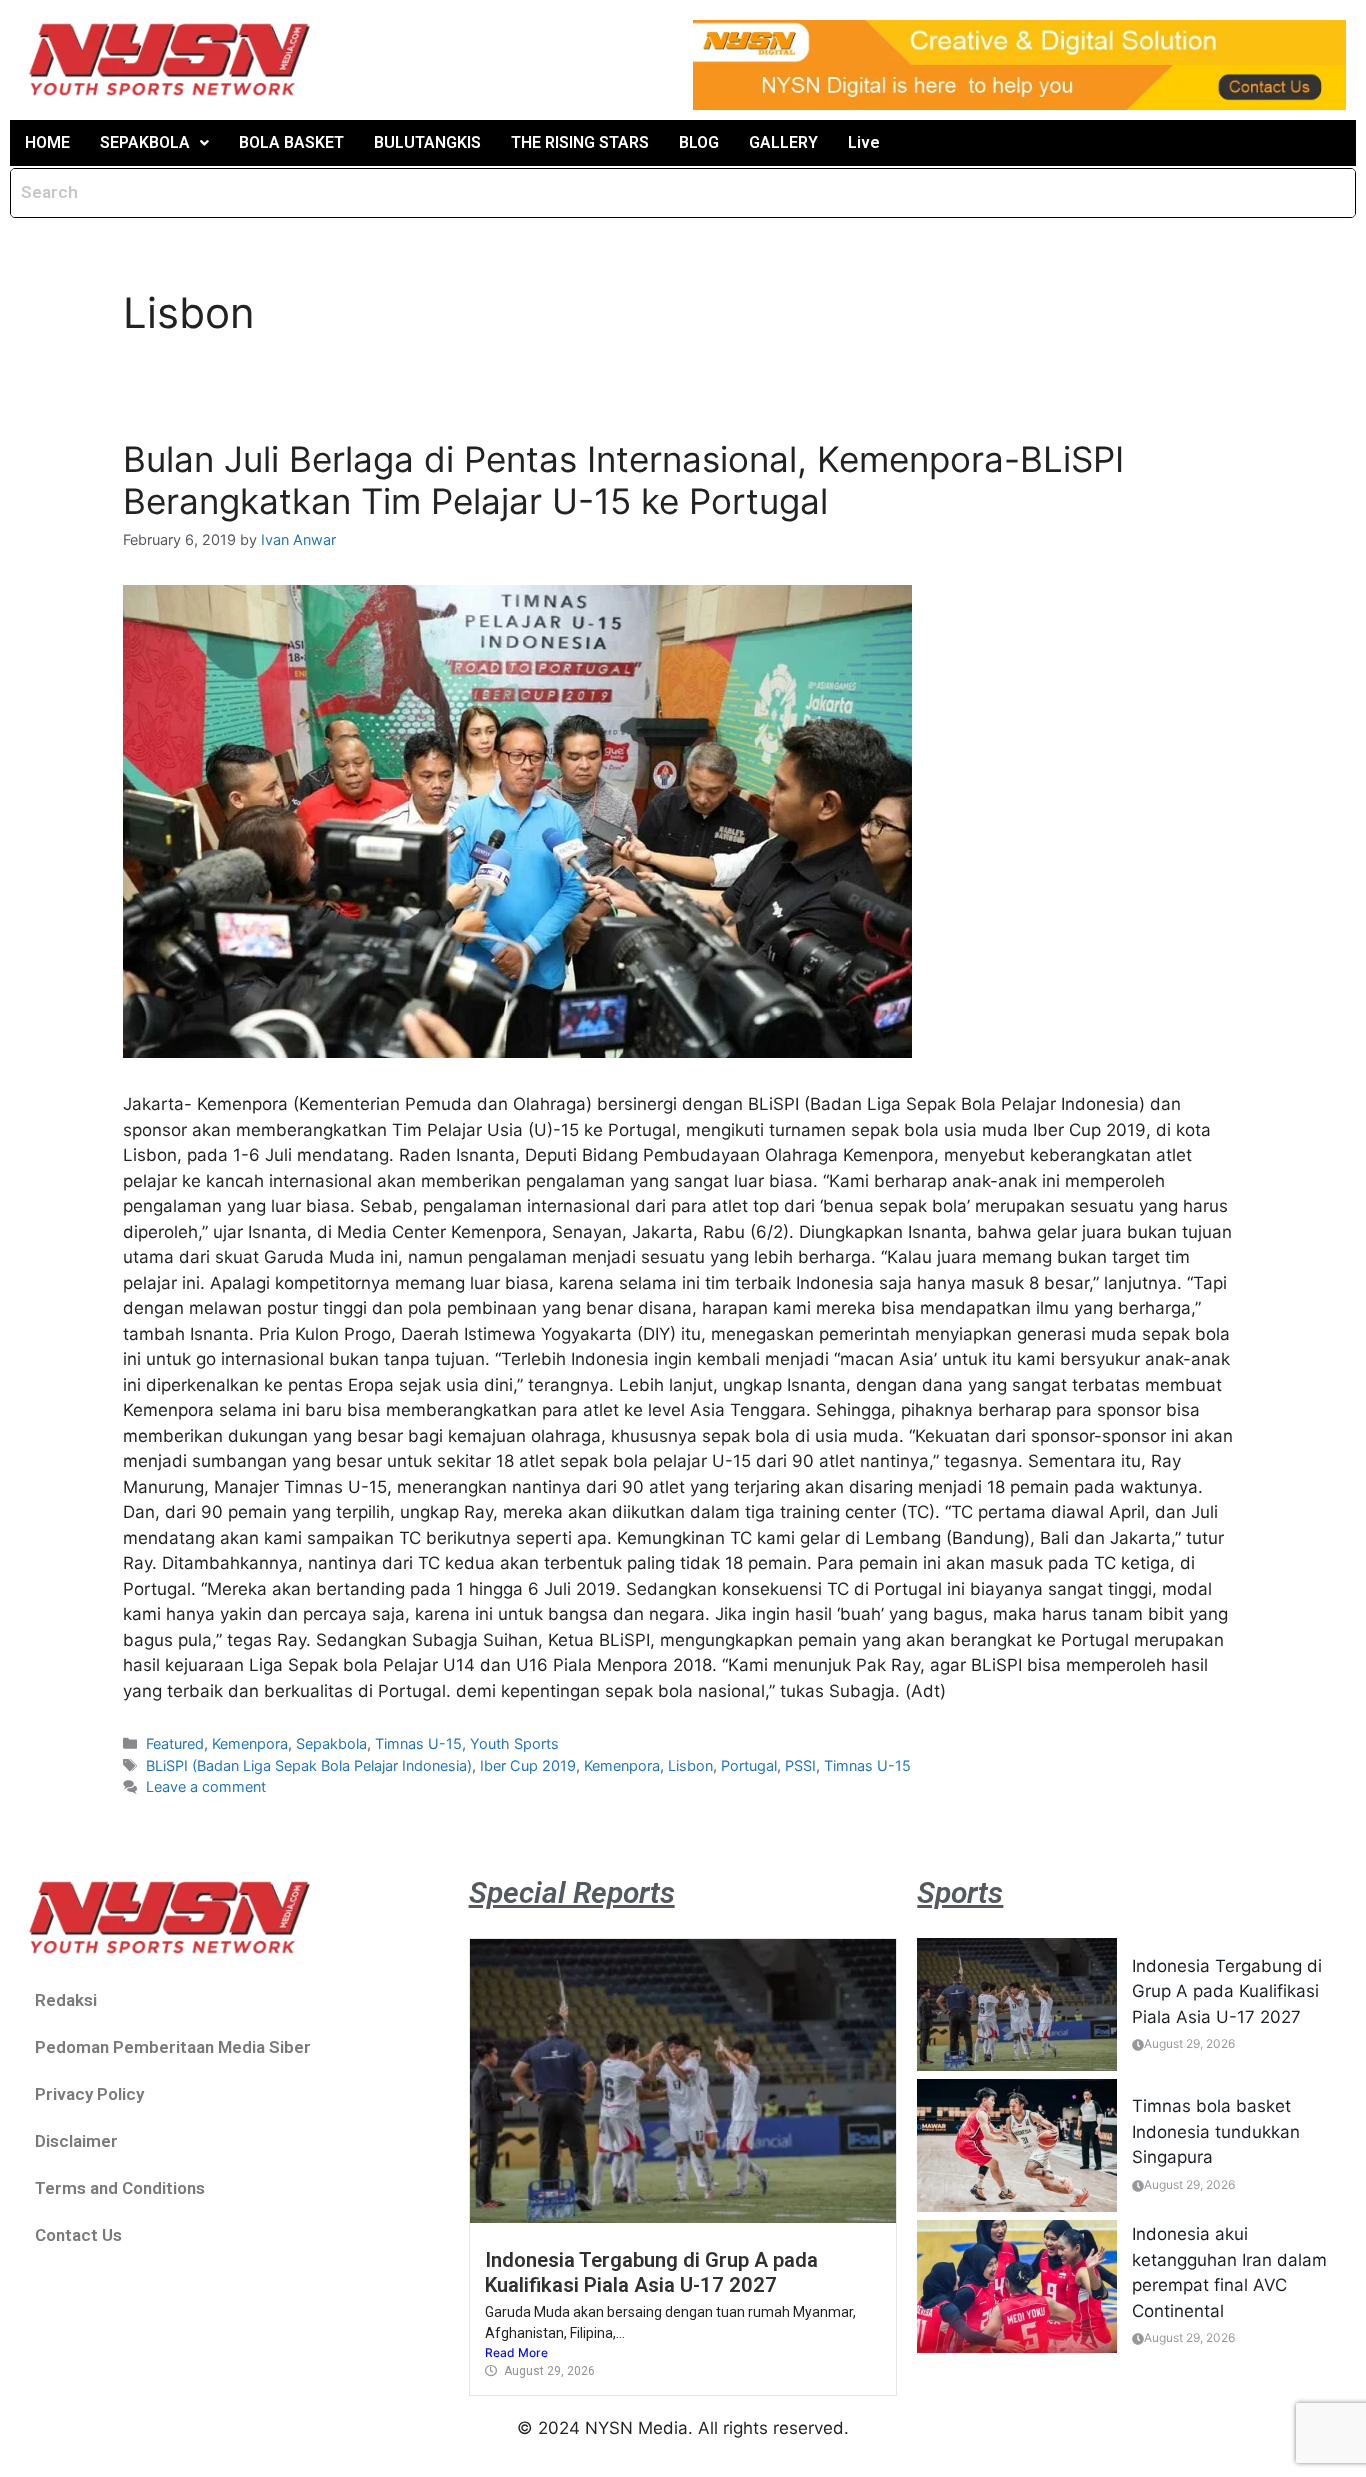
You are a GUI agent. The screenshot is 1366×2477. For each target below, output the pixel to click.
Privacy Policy (89, 2094)
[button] (154, 143)
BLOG (699, 142)
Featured (175, 1743)
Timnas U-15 (418, 1743)
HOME (47, 142)
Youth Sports (514, 1743)
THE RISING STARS (580, 142)
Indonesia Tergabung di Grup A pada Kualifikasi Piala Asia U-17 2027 (651, 2272)
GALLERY (783, 142)
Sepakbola (331, 1743)
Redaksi (66, 2000)
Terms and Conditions (120, 2188)
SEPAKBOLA (145, 142)
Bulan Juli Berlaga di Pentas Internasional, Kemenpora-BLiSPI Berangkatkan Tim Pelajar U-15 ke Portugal (623, 480)
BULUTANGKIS (427, 142)
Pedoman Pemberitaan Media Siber (173, 2047)
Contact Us (78, 2235)
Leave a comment (206, 1786)
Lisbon (690, 1765)
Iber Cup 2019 (528, 1765)
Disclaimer (76, 2141)
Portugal (749, 1765)
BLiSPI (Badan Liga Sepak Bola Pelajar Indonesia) (309, 1765)
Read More (516, 2352)
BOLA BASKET (291, 142)
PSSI (800, 1765)
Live (864, 142)
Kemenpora (250, 1743)
